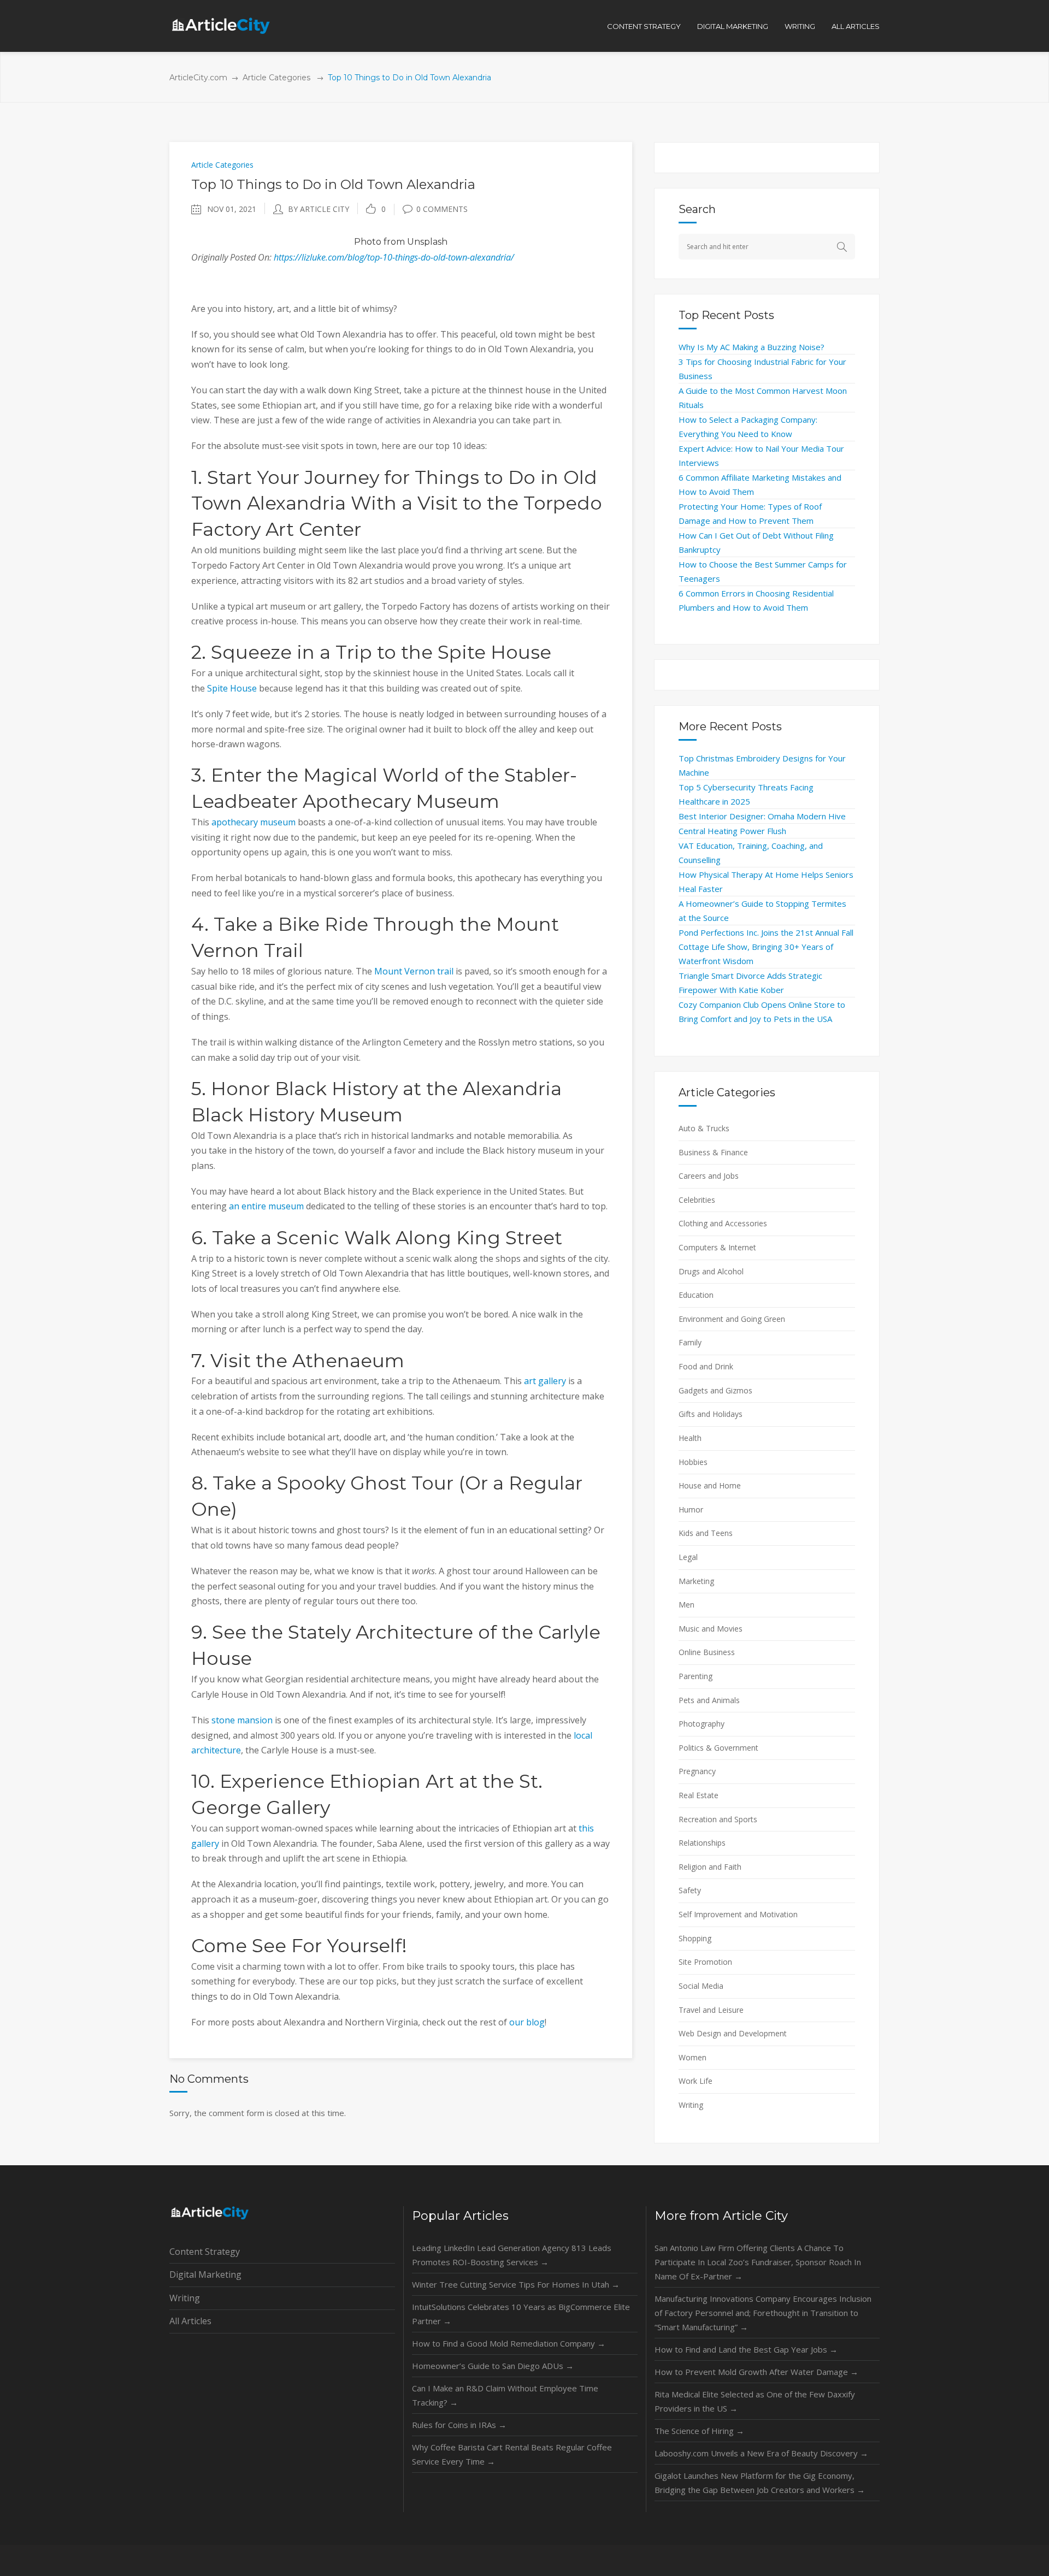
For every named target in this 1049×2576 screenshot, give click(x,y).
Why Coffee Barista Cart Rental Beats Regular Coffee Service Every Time (512, 2454)
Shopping (695, 1938)
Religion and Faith (710, 1867)
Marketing (696, 1581)
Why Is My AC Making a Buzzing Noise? (752, 347)
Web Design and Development (733, 2033)
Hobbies (693, 1462)
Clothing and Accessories (723, 1223)
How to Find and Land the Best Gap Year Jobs (746, 2349)
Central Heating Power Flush (732, 831)
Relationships (702, 1843)
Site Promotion (705, 1962)
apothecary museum (254, 822)
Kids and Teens (706, 1533)
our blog (527, 2022)
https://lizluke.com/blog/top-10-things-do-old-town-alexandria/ (394, 257)
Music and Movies (711, 1629)
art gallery (545, 1381)
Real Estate (699, 1795)
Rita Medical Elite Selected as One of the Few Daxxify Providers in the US (755, 2401)
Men (686, 1605)
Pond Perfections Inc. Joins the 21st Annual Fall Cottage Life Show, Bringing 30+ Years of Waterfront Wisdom (766, 947)
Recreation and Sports (718, 1819)
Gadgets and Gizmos (715, 1390)
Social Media (701, 1986)
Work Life (696, 2081)
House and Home (710, 1485)
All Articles (190, 2321)
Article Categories (276, 78)
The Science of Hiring (699, 2431)
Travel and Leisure (711, 2010)
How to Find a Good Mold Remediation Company (509, 2343)
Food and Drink (706, 1366)
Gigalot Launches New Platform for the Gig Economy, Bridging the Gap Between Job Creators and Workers (760, 2483)
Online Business (707, 1652)
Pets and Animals (709, 1700)
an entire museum (266, 1206)
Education (696, 1295)
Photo (368, 242)
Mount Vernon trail (414, 971)
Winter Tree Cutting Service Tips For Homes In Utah (516, 2284)
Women (693, 2057)
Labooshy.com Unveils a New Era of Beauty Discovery (761, 2453)
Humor (691, 1509)
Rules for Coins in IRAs (459, 2425)
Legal (688, 1557)
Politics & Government (718, 1748)
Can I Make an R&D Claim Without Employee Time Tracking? (505, 2395)
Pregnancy (697, 1771)
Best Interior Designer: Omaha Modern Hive (762, 816)
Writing (691, 2105)
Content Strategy (205, 2252)
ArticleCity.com (198, 78)
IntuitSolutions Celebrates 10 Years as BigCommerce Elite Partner (521, 2314)
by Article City (319, 209)
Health (690, 1438)
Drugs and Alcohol (711, 1271)
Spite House (232, 688)
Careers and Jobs (709, 1176)
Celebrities (697, 1200)
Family (690, 1342)
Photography (702, 1724)
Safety (690, 1890)
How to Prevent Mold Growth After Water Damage (756, 2372)
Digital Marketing (205, 2274)
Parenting (696, 1676)
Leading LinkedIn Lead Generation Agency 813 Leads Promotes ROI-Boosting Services (512, 2255)
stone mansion (242, 1720)
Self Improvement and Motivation (738, 1914)
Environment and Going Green (732, 1319)
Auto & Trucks (704, 1128)
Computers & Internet (717, 1247)
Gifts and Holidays (711, 1414)
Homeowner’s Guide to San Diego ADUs (493, 2366)
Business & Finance (713, 1152)
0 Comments (442, 209)
